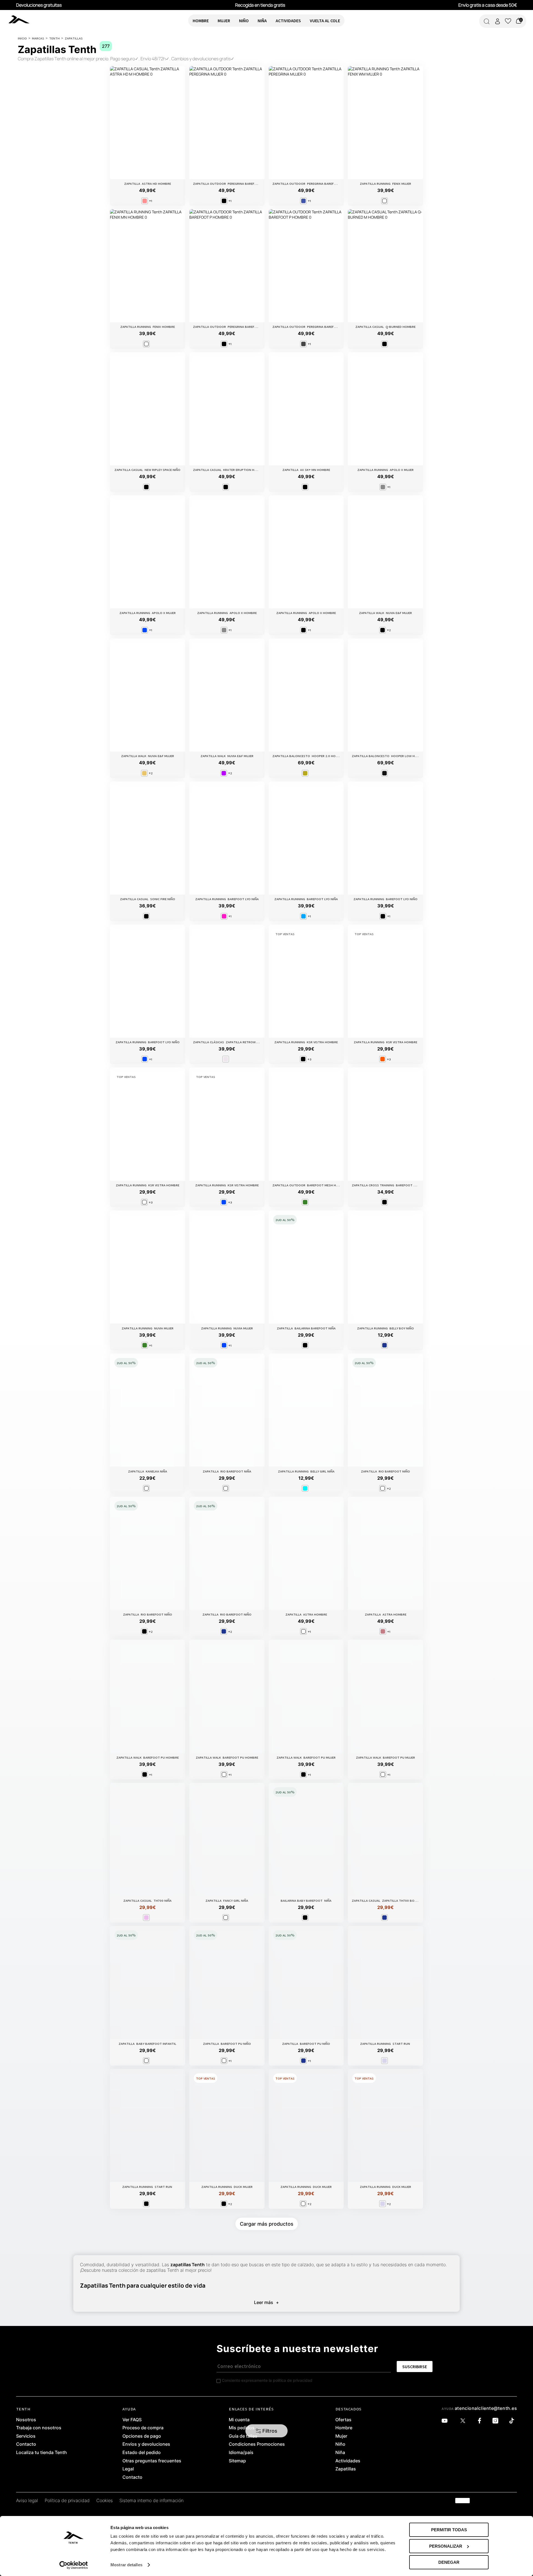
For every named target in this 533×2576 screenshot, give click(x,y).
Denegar (449, 2562)
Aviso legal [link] (27, 2501)
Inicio (22, 38)
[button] (267, 2431)
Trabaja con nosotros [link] (39, 2428)
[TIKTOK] (513, 2421)
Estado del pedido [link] (142, 2453)
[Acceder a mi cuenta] (497, 21)
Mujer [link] (341, 2436)
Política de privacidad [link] (67, 2501)
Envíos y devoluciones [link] (146, 2444)
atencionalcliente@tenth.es (486, 2408)
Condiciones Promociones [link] (257, 2444)
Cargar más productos (267, 2224)
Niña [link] (340, 2453)
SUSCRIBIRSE (415, 2367)
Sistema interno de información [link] (151, 2501)
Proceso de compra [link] (143, 2428)
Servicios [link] (26, 2436)
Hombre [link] (344, 2428)
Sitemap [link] (237, 2461)
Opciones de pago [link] (142, 2436)
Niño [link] (340, 2444)
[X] (464, 2421)
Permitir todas (449, 2530)
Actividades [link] (348, 2461)
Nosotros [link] (26, 2420)
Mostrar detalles (126, 2565)
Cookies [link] (105, 2501)
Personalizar (446, 2546)
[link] (27, 19)
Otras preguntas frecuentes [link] (152, 2461)
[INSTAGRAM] (497, 2421)
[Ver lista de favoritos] (508, 21)
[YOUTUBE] (446, 2421)
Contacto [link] (26, 2444)
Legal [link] (128, 2469)
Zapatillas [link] (346, 2469)
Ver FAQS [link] (132, 2420)
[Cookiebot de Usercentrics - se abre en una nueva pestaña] (74, 2565)
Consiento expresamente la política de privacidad (267, 2380)
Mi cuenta (239, 2420)
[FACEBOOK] (481, 2421)
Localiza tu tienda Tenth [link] (42, 2453)
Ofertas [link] (343, 2420)
